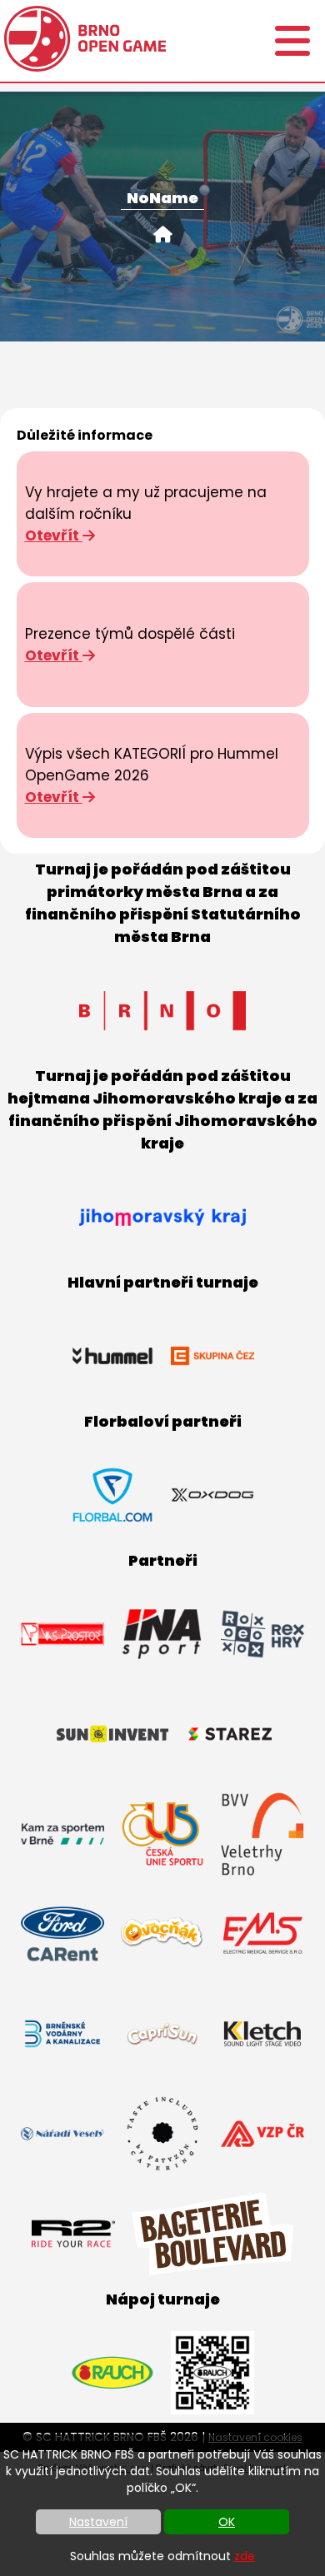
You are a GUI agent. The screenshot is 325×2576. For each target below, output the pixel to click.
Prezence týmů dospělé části (130, 634)
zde (245, 2556)
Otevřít (54, 536)
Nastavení (98, 2522)
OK (227, 2522)
